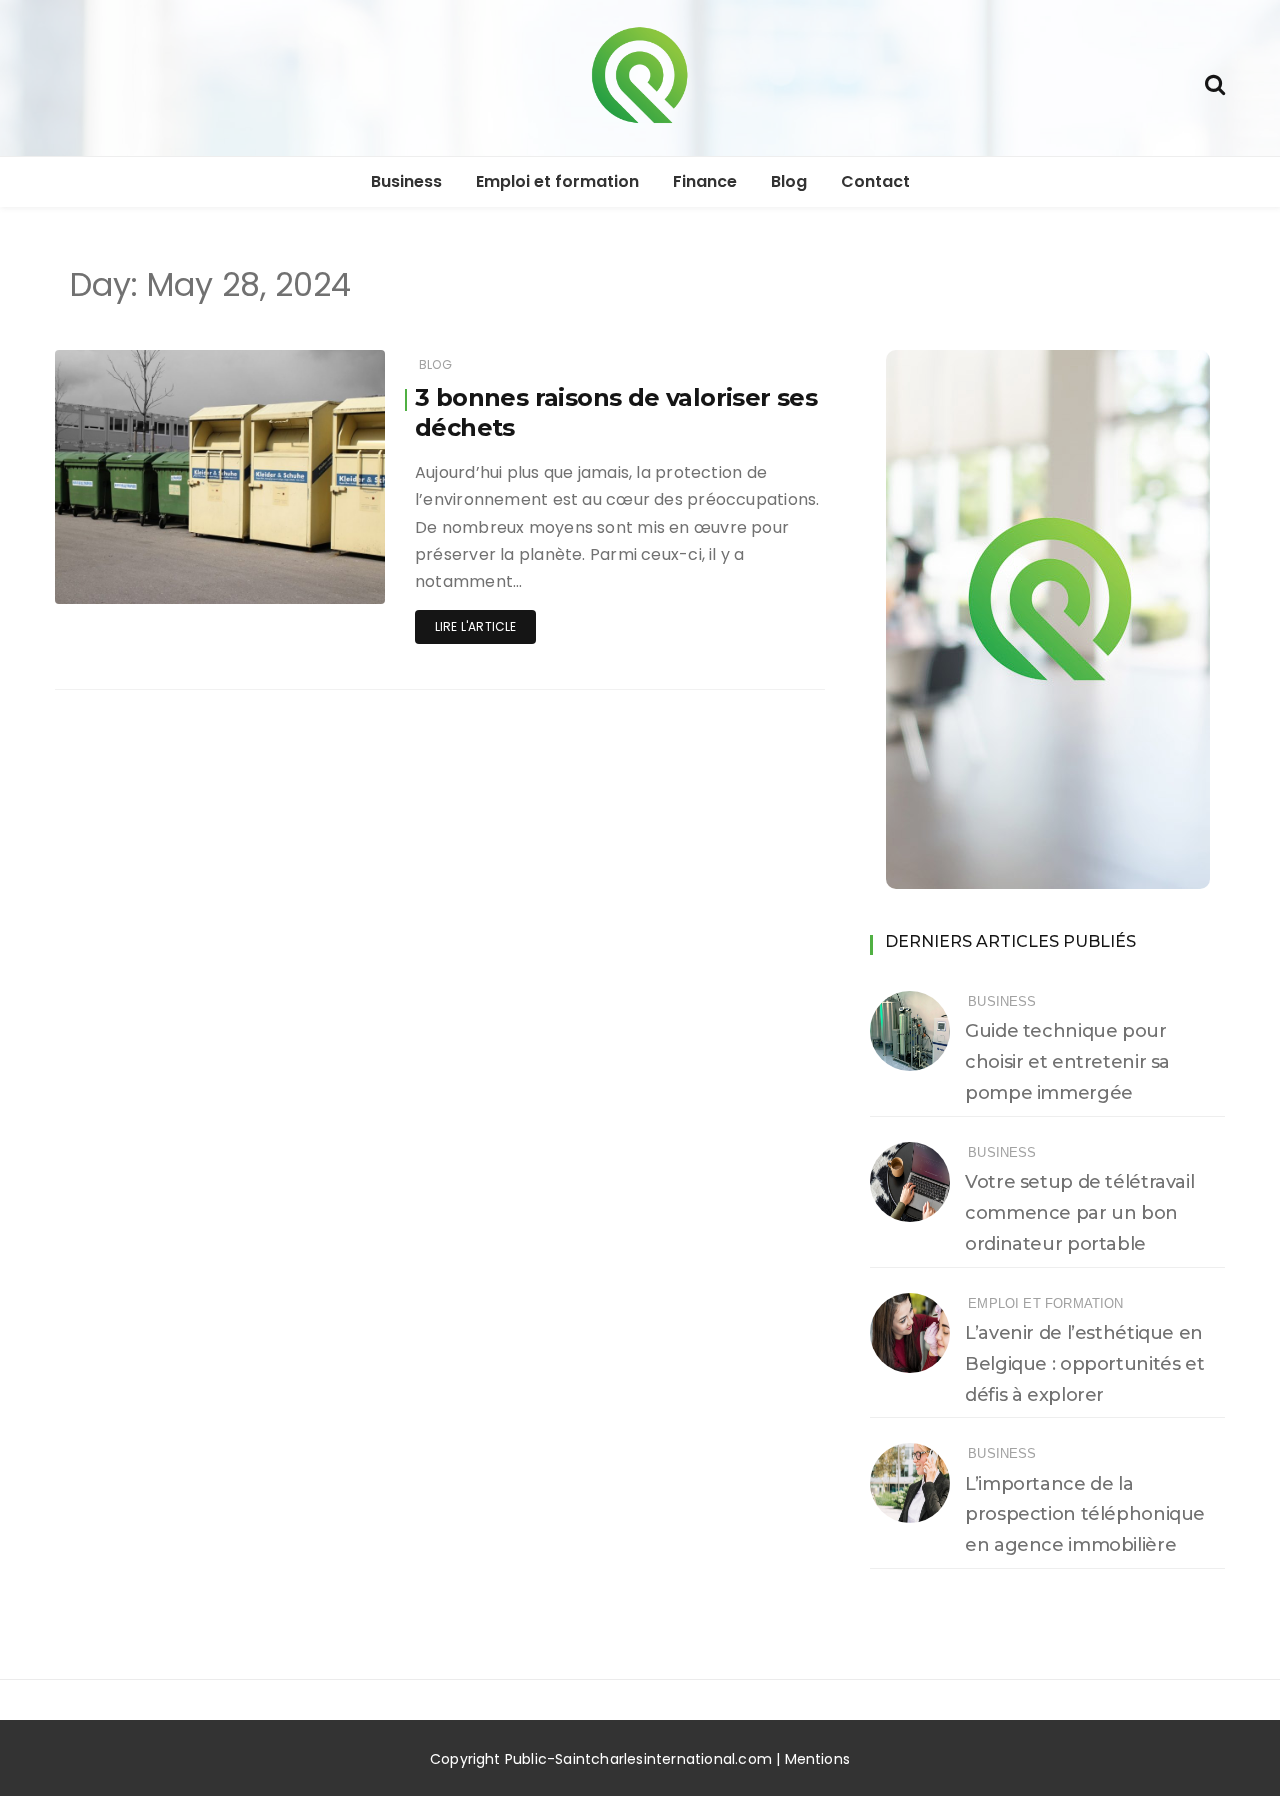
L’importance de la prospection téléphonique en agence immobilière (1085, 1515)
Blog (789, 181)
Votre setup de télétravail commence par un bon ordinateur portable (1079, 1213)
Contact (875, 181)
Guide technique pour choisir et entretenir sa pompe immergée (1067, 1062)
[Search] (1215, 82)
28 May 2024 (321, 583)
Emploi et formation (557, 181)
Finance (705, 181)
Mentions (818, 1759)
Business (406, 181)
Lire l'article (476, 626)
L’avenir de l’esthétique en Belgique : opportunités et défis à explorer (1084, 1364)
